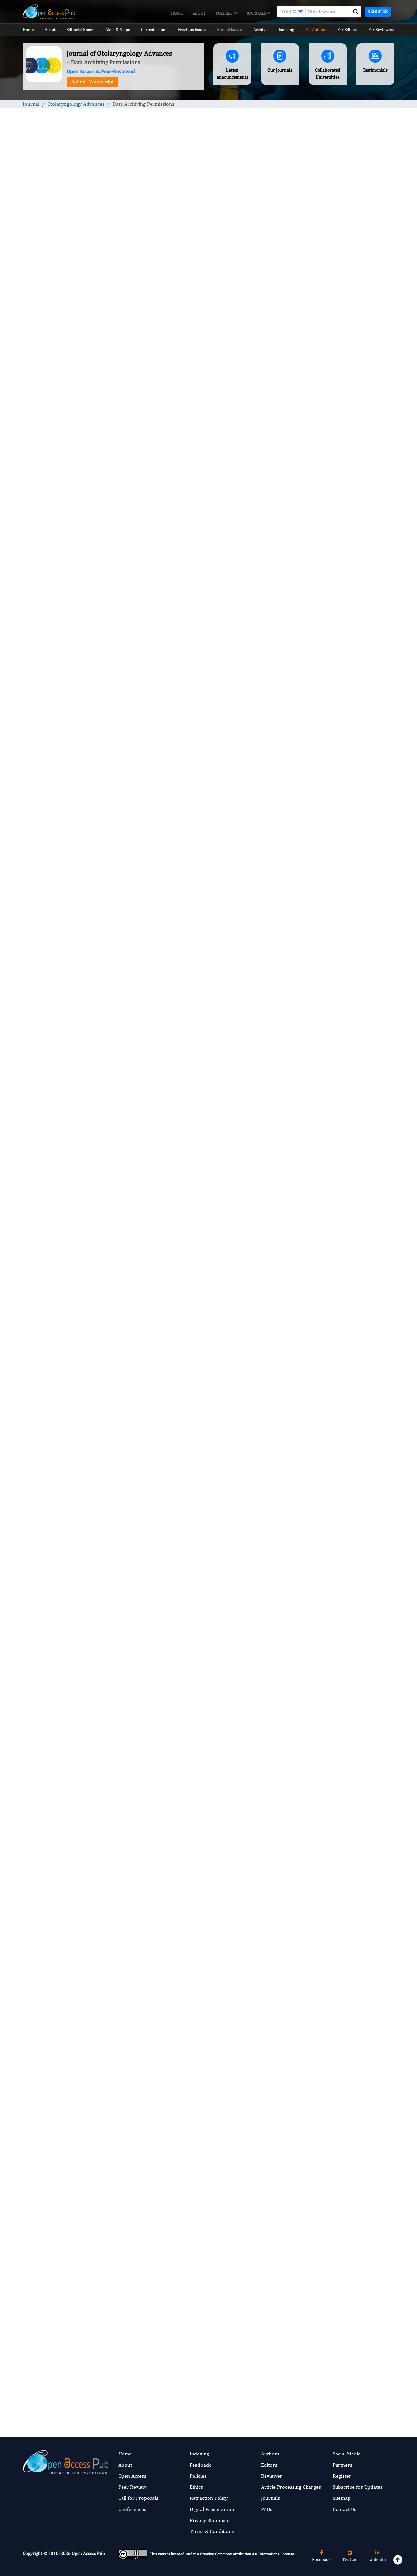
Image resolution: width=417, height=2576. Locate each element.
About (199, 13)
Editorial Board (80, 29)
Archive (260, 29)
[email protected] (186, 1597)
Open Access (132, 2476)
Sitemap (342, 2498)
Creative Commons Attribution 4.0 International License (247, 2554)
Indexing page (168, 2420)
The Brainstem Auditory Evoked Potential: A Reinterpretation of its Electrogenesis (350, 362)
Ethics (196, 2487)
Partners (342, 2465)
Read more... (351, 311)
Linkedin (377, 2559)
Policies (224, 13)
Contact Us (345, 2509)
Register (378, 11)
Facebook (321, 2559)
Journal (31, 104)
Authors (270, 2454)
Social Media (347, 2454)
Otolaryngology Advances (76, 104)
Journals (257, 13)
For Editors (347, 29)
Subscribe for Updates (358, 2487)
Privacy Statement (210, 2520)
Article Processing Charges (291, 2487)
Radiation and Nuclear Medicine (348, 682)
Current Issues (154, 29)
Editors (269, 2465)
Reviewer (272, 2476)
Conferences (132, 2509)
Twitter (350, 2559)
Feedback (200, 2465)
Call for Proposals (138, 2498)
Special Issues (230, 29)
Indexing (286, 29)
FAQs (267, 2509)
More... (352, 874)
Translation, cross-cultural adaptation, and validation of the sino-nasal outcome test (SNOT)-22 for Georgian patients (351, 414)
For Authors (316, 29)
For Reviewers (381, 29)
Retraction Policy (209, 2498)
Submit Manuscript (93, 82)
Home (177, 13)
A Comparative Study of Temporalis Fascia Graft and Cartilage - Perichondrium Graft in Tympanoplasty (351, 469)
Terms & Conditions (212, 2531)
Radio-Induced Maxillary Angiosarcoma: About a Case (344, 518)
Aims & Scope (118, 29)
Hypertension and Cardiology (345, 584)
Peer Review (132, 2487)
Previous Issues (192, 29)
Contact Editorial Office (116, 2211)
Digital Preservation (212, 2509)
